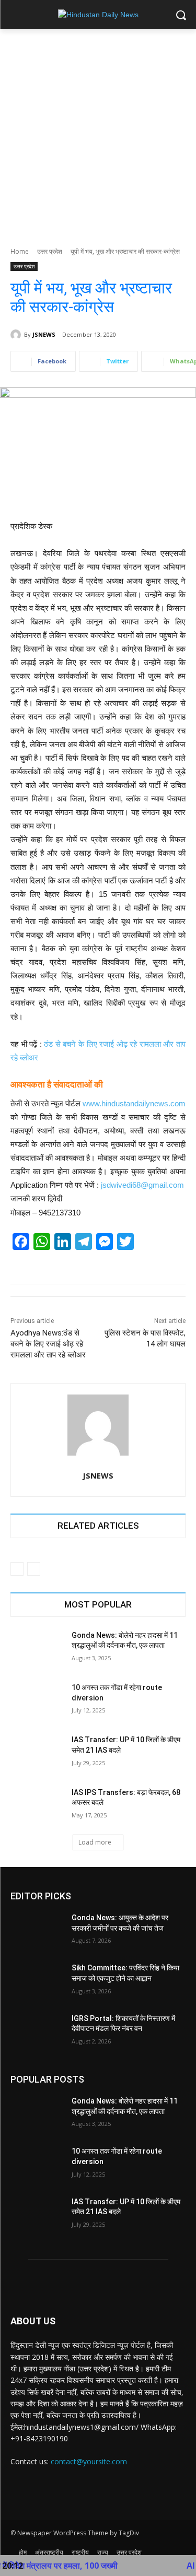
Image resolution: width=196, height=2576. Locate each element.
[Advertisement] (98, 132)
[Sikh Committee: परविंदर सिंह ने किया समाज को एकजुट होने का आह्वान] (37, 1981)
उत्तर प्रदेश (50, 251)
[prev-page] (17, 1569)
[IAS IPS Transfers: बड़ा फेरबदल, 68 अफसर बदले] (37, 1806)
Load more (95, 1842)
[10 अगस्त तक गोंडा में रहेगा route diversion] (37, 1701)
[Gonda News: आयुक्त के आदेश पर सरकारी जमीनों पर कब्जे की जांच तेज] (37, 1931)
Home (20, 251)
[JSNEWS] (17, 335)
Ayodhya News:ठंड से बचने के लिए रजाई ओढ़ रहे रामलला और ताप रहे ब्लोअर (48, 1344)
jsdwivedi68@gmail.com (142, 1185)
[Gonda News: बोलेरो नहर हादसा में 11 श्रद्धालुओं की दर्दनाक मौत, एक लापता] (37, 1649)
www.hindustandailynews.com (134, 1103)
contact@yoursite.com (89, 2461)
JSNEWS (44, 334)
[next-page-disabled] (34, 1569)
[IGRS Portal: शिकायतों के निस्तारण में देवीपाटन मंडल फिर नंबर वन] (37, 2032)
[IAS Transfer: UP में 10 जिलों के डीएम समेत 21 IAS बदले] (37, 1753)
